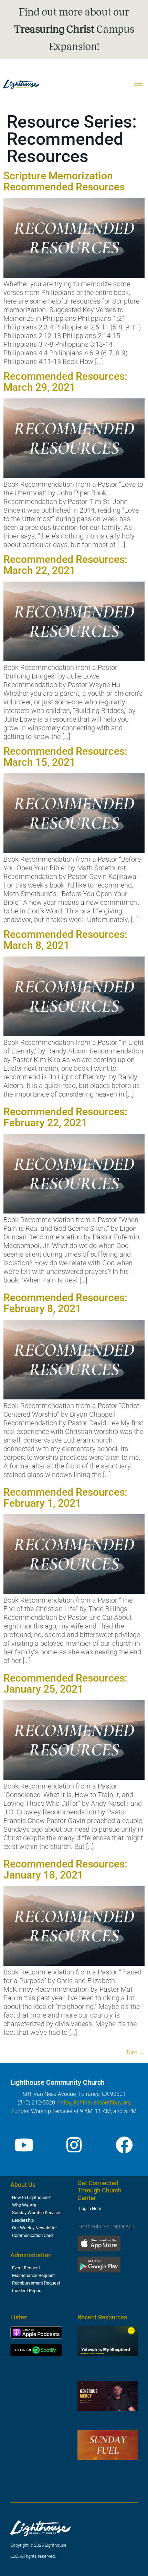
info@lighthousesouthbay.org (95, 2103)
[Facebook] (124, 2145)
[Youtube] (24, 2145)
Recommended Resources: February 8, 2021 (65, 1303)
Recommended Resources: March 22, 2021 (65, 565)
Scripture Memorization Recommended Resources (64, 181)
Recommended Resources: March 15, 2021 (65, 757)
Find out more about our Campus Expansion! (74, 29)
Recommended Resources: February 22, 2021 (65, 1117)
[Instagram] (74, 2145)
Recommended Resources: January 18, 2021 (65, 1869)
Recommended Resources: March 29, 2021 (65, 382)
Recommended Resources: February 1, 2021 (65, 1498)
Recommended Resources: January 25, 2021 (65, 1683)
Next (136, 2052)
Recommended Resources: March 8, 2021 (65, 940)
